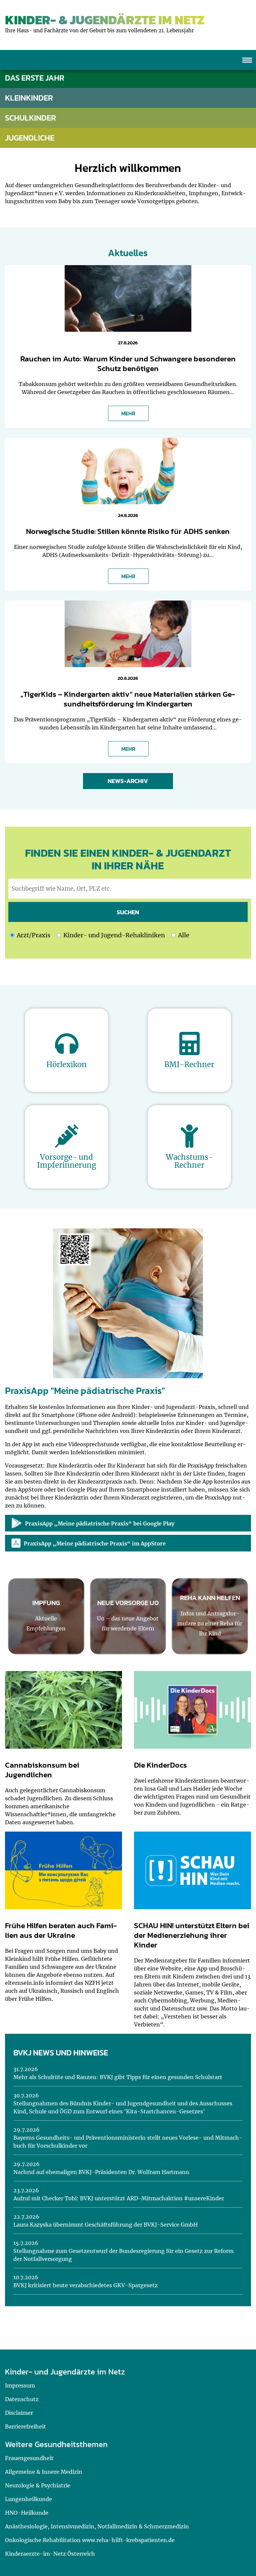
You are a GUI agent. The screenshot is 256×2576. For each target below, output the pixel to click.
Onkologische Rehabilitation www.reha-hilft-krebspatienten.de (90, 2540)
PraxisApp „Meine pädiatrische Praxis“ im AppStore (95, 1543)
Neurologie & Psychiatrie (38, 2485)
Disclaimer (19, 2413)
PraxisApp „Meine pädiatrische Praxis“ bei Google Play (100, 1523)
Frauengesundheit (29, 2458)
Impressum (20, 2385)
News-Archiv (128, 781)
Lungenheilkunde (28, 2499)
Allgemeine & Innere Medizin (44, 2472)
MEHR (128, 413)
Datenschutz (22, 2399)
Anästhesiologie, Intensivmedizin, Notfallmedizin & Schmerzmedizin (97, 2526)
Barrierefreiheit (25, 2426)
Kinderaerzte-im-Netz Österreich (50, 2554)
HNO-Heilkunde (27, 2513)
